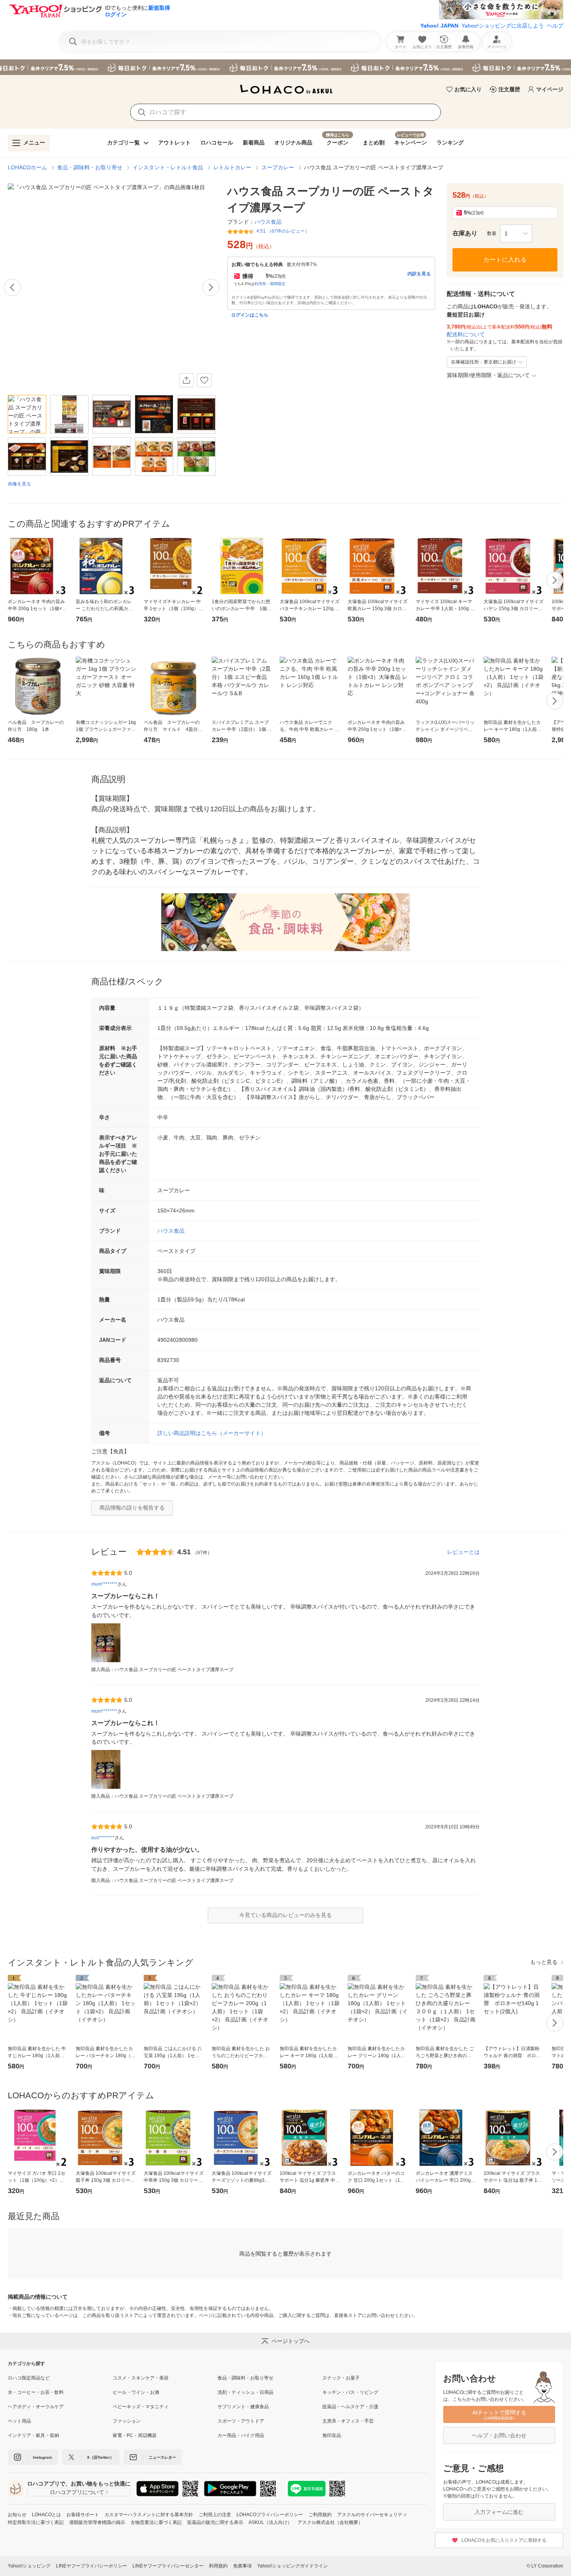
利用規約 (218, 2566)
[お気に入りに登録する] (204, 380)
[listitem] (60, 2378)
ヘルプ (555, 26)
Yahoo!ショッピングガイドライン (292, 2566)
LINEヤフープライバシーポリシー (91, 2566)
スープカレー (278, 167)
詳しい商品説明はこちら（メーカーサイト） (212, 1433)
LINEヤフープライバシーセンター (168, 2566)
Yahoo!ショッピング (29, 2566)
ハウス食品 (171, 1231)
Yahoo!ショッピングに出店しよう (503, 26)
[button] (516, 233)
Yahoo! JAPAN (439, 26)
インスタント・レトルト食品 (168, 167)
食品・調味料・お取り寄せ (90, 167)
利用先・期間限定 (270, 284)
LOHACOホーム (27, 167)
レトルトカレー (232, 167)
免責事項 (242, 2566)
